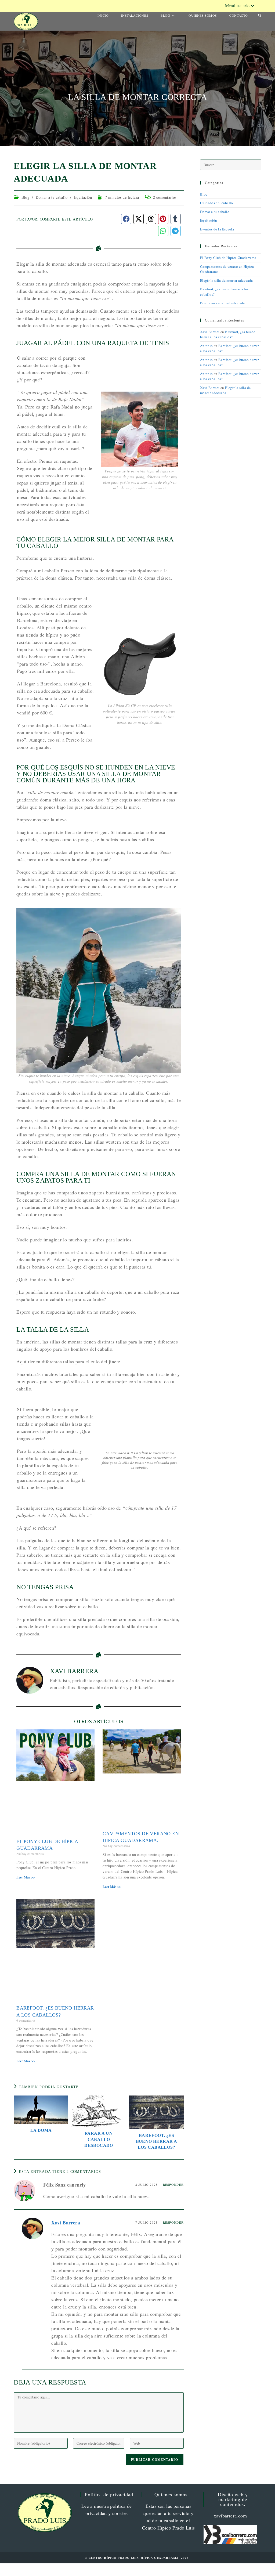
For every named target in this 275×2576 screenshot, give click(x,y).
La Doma (41, 2130)
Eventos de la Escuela (217, 229)
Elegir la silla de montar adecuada (227, 280)
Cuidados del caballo (217, 203)
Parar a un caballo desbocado (99, 2139)
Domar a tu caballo (52, 197)
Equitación (83, 197)
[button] (126, 219)
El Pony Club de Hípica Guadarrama (228, 258)
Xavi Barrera (66, 2223)
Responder (173, 2185)
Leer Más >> (26, 1877)
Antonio (207, 346)
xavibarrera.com (230, 2516)
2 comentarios (165, 197)
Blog (25, 197)
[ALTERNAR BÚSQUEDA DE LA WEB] (260, 15)
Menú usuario (237, 6)
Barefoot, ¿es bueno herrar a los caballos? (157, 2141)
